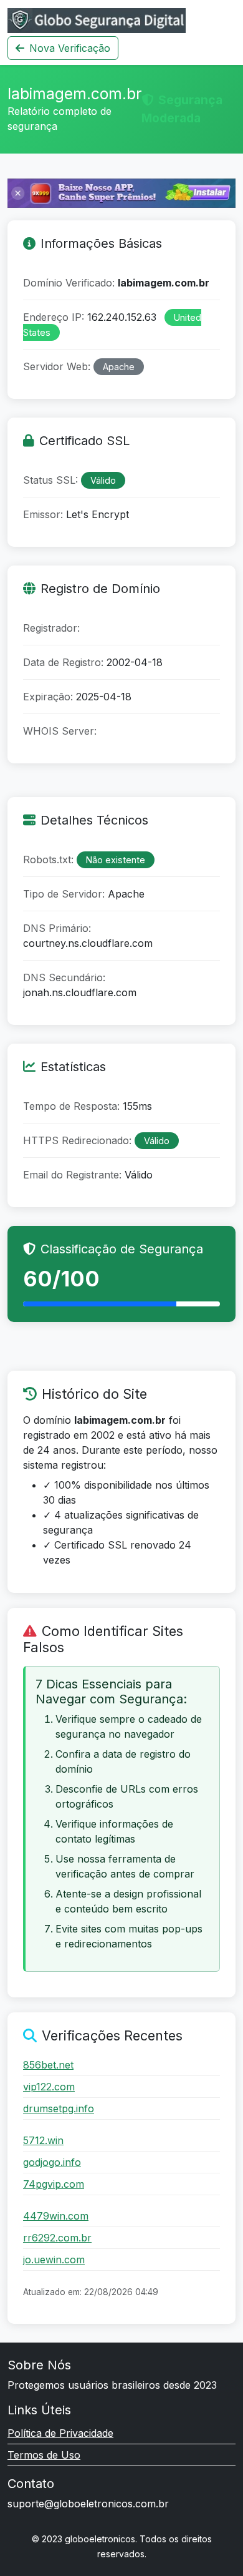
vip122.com (49, 2087)
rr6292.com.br (57, 2238)
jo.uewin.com (54, 2260)
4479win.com (56, 2216)
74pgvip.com (54, 2184)
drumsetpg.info (59, 2108)
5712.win (43, 2140)
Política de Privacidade (60, 2433)
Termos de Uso (44, 2455)
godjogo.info (52, 2162)
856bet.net (48, 2065)
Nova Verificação (70, 48)
